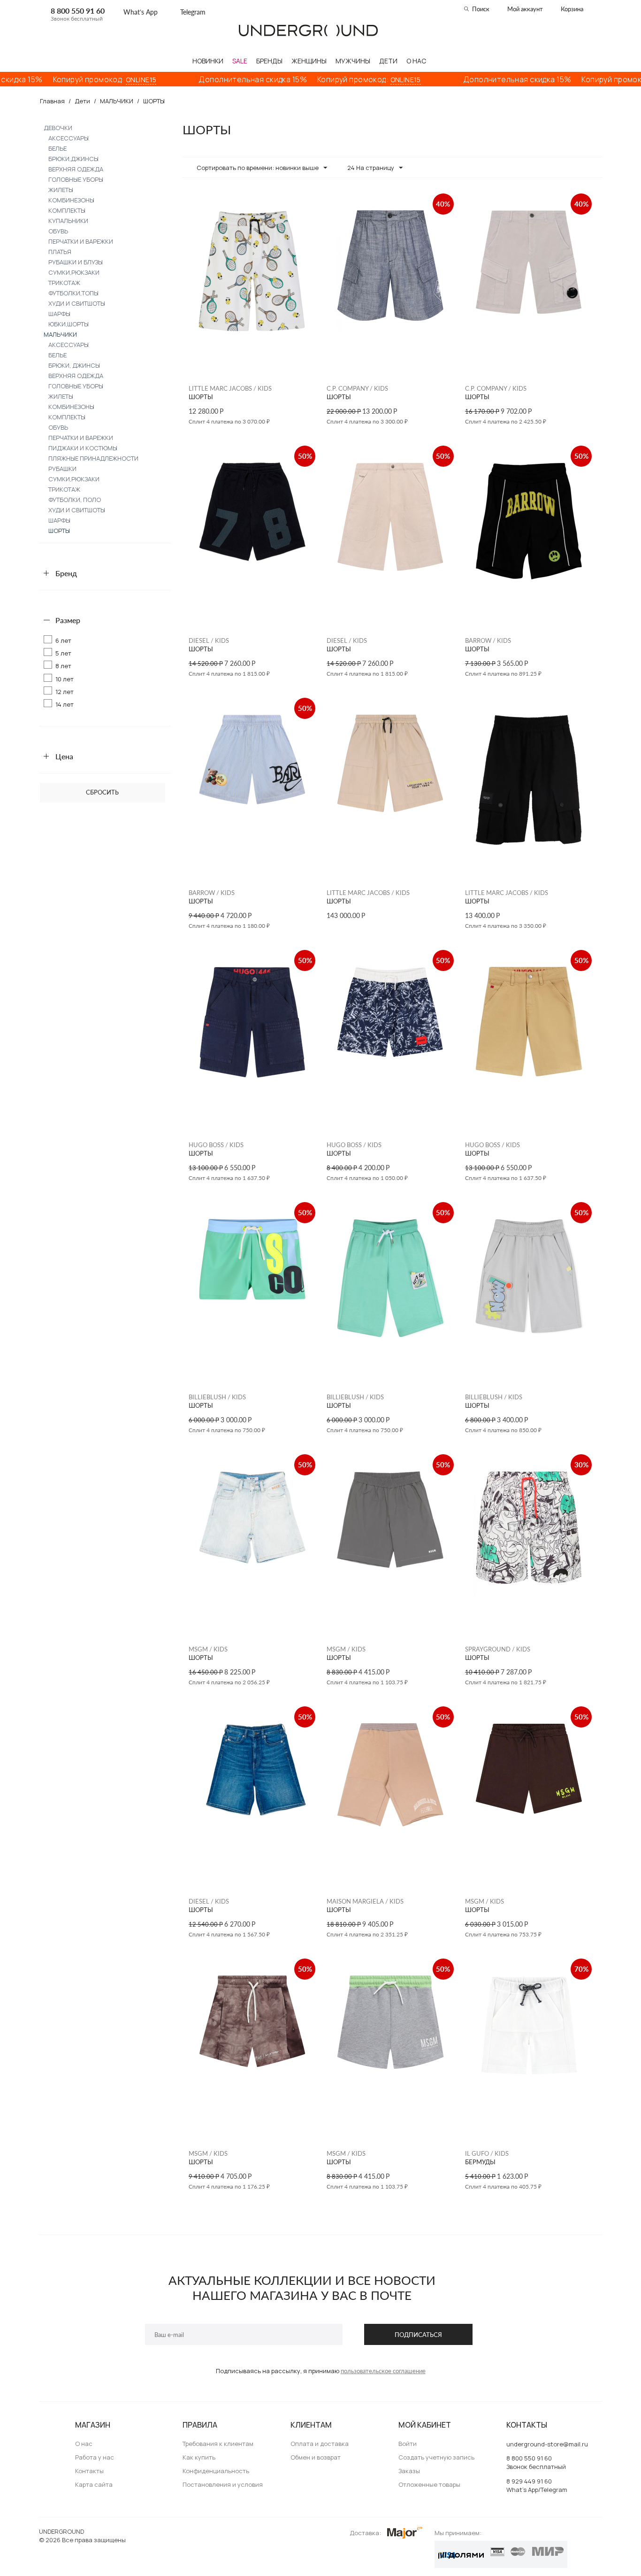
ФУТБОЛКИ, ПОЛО (75, 500)
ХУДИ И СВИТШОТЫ (77, 303)
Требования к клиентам (218, 2444)
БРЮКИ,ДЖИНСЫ (73, 159)
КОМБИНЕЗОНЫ (71, 200)
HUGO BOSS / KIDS (216, 1145)
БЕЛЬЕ (57, 148)
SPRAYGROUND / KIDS (498, 1649)
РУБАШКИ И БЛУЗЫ (76, 262)
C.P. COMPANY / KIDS (357, 388)
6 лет (63, 640)
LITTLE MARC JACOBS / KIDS (230, 388)
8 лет (63, 666)
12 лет (65, 692)
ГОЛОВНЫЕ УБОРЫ (76, 179)
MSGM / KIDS (208, 1649)
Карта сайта (94, 2484)
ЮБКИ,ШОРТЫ (69, 324)
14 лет (65, 704)
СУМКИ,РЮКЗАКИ (74, 272)
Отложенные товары (429, 2484)
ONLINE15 (94, 80)
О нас (84, 2444)
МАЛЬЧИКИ (117, 101)
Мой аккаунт (525, 9)
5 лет (63, 653)
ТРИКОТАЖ (64, 283)
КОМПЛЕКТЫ (67, 210)
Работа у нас (95, 2457)
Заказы (409, 2471)
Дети (82, 101)
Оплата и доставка (320, 2444)
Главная (52, 101)
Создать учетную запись (436, 2457)
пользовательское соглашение (383, 2371)
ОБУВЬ (58, 231)
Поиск (481, 9)
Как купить (199, 2457)
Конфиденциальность (216, 2471)
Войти (408, 2444)
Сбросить (102, 792)
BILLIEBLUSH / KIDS (217, 1397)
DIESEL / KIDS (209, 640)
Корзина (572, 9)
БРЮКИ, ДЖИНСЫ (74, 365)
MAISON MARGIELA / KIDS (365, 1901)
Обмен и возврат (316, 2457)
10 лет (65, 679)
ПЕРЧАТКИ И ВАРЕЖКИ (81, 241)
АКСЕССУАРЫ (69, 138)
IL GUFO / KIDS (487, 2153)
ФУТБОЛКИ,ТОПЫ (73, 293)
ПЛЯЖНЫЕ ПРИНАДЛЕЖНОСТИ (93, 458)
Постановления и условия (223, 2484)
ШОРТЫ (59, 531)
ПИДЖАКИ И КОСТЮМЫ (83, 448)
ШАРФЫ (59, 314)
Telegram (193, 12)
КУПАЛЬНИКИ (68, 221)
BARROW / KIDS (488, 640)
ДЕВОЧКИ (58, 128)
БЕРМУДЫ (480, 2162)
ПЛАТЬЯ (60, 252)
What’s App (141, 12)
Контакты (89, 2471)
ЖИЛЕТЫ (61, 190)
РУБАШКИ (62, 469)
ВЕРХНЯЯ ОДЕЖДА (76, 169)
